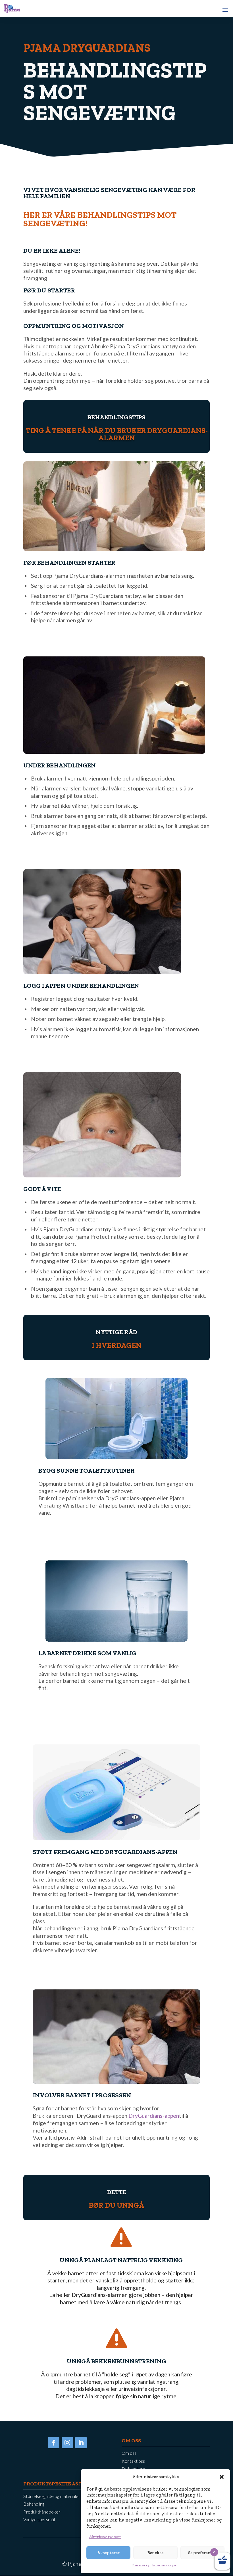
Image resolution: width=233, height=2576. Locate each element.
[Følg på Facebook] (54, 2443)
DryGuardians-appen (154, 2116)
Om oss (129, 2453)
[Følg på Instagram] (67, 2443)
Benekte (155, 2553)
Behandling (34, 2504)
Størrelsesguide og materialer (52, 2496)
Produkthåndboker (42, 2512)
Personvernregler (164, 2565)
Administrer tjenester (105, 2537)
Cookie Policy (141, 2565)
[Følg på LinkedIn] (81, 2443)
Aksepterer (108, 2553)
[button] (222, 2477)
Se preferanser (202, 2553)
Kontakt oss (133, 2461)
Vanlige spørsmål (39, 2520)
